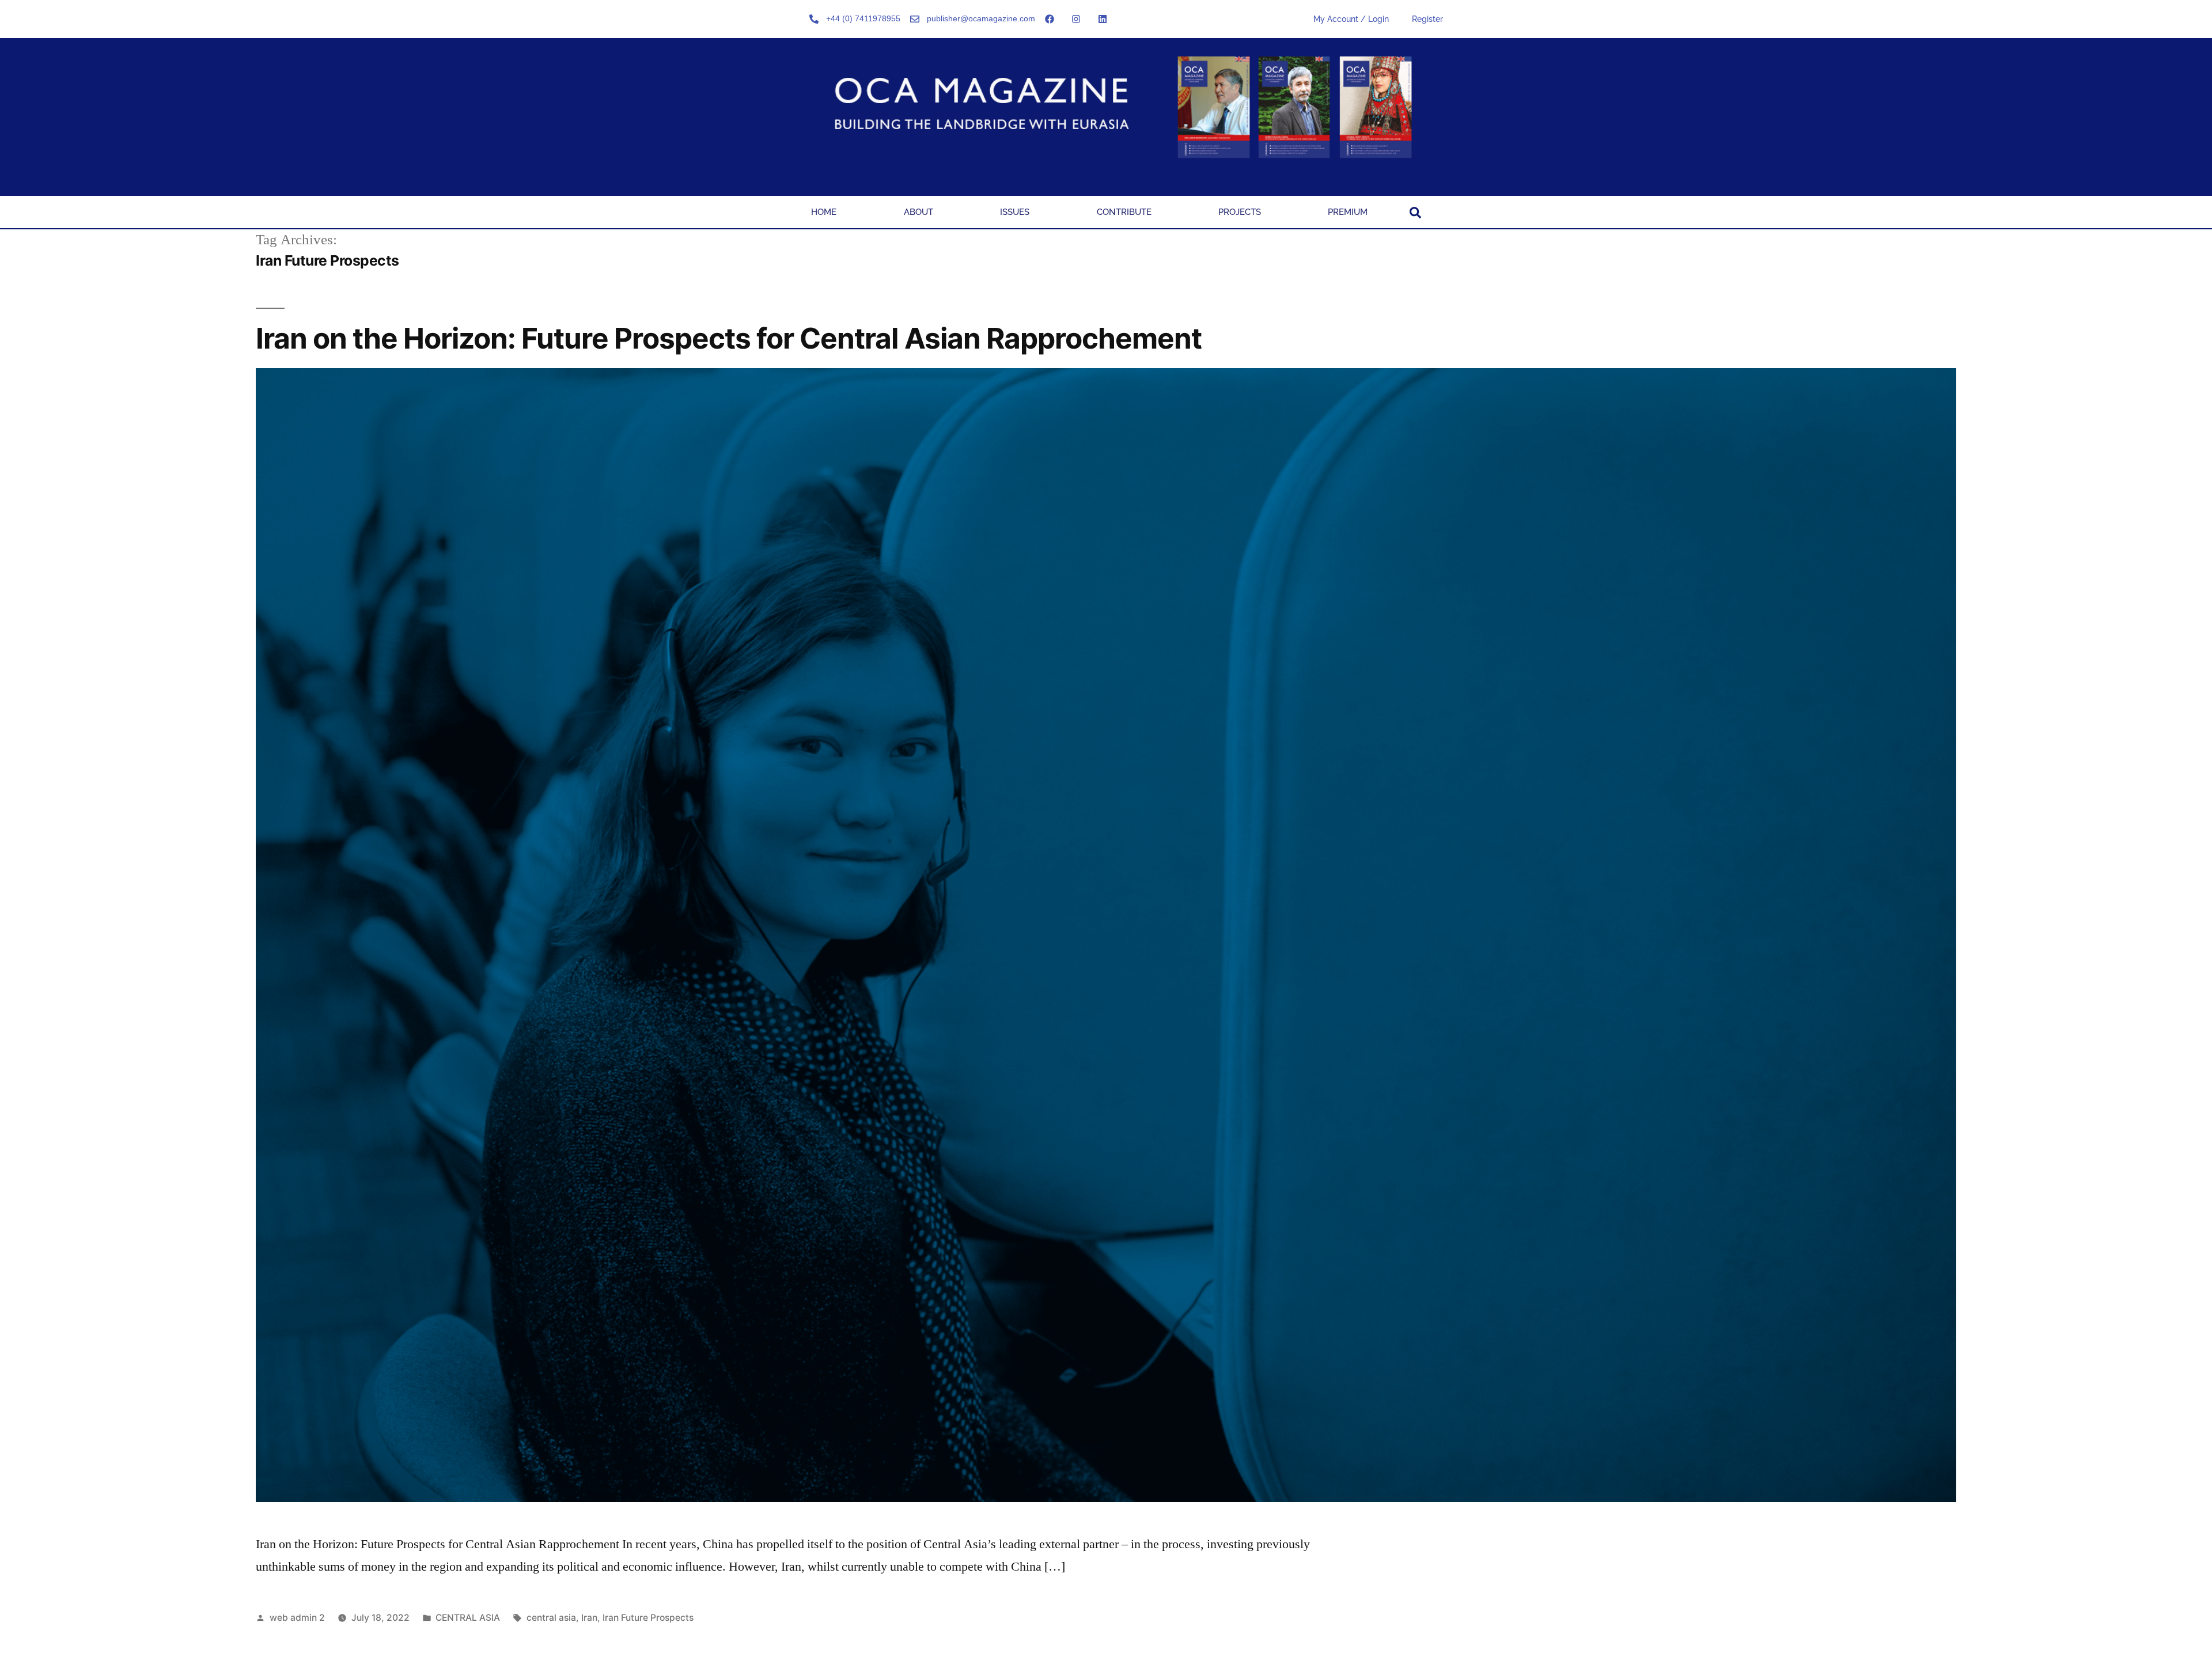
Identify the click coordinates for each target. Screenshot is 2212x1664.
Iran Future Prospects (648, 1618)
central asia (551, 1618)
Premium (1348, 212)
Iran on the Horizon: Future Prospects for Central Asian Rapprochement (729, 338)
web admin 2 (297, 1618)
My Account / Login (1351, 19)
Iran (589, 1618)
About (918, 212)
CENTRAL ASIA (468, 1618)
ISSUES (1015, 212)
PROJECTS (1240, 212)
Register (1427, 19)
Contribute (1124, 212)
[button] (1415, 213)
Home (824, 212)
